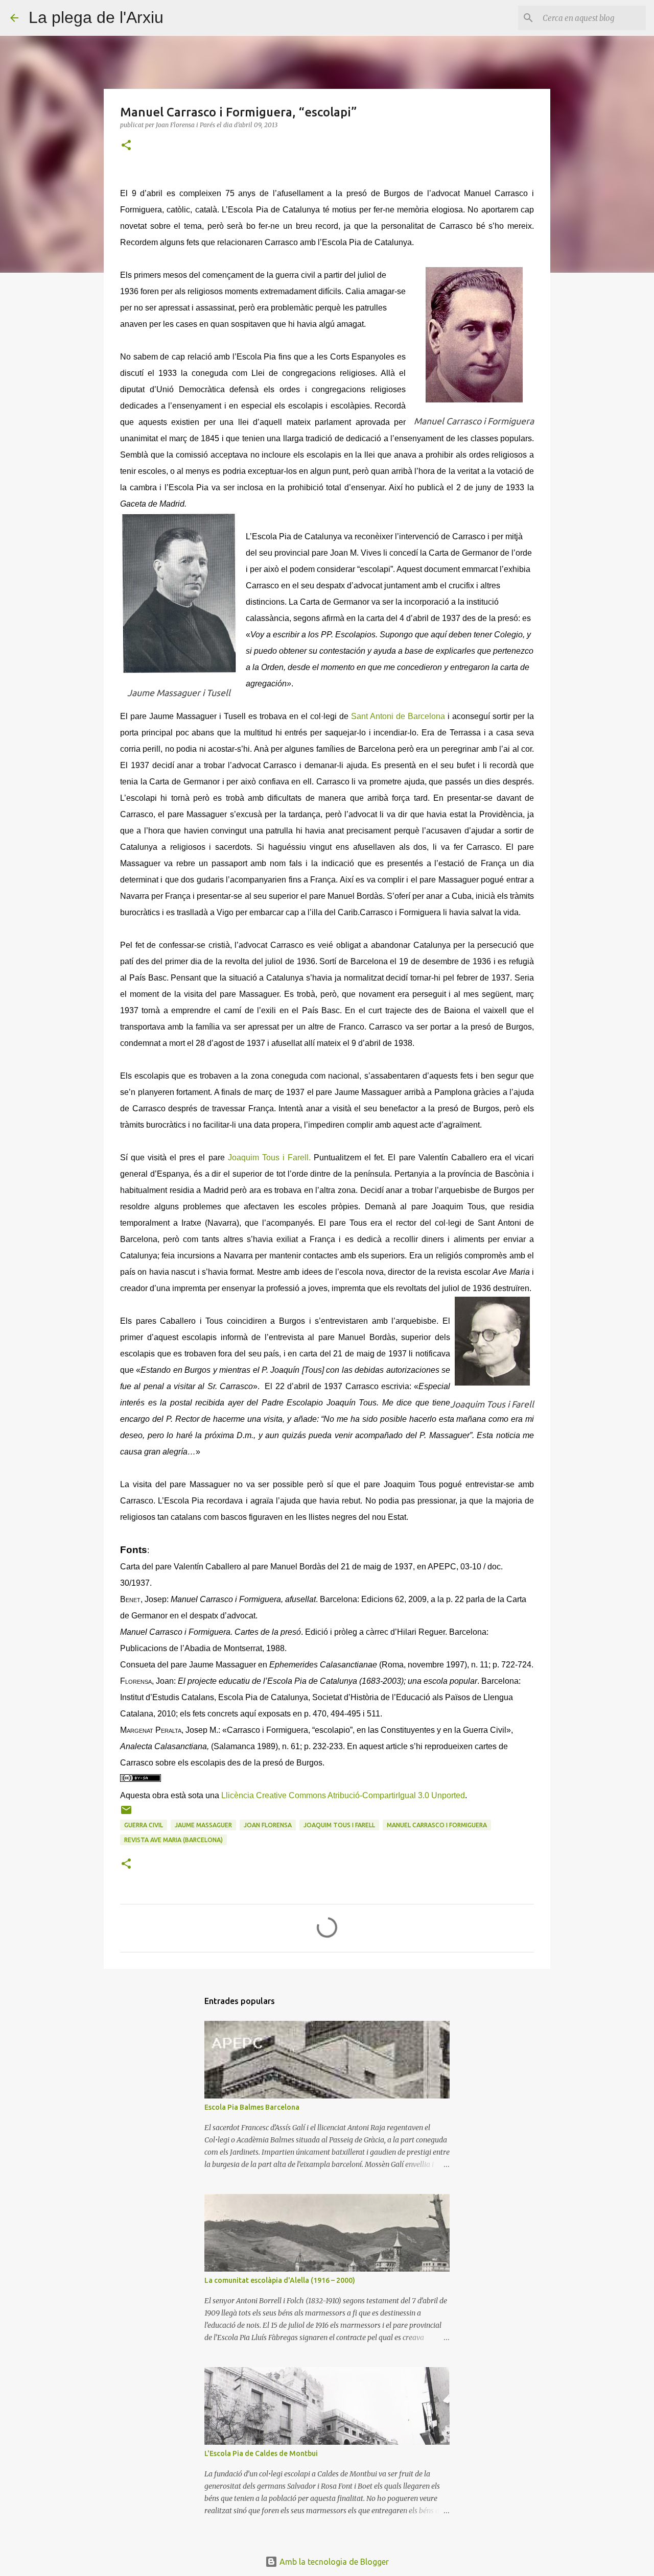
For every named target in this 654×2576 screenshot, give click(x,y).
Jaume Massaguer (203, 1825)
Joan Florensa (268, 1825)
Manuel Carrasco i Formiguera (437, 1825)
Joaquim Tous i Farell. (269, 1158)
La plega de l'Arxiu (96, 17)
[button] (126, 146)
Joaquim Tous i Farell (339, 1825)
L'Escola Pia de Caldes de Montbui (261, 2453)
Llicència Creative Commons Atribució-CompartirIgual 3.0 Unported (343, 1795)
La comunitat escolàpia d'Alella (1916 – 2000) (280, 2280)
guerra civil (144, 1825)
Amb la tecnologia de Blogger (333, 2562)
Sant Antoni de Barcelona (398, 716)
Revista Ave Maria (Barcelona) (173, 1840)
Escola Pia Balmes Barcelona (252, 2107)
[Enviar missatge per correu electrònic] (126, 1814)
